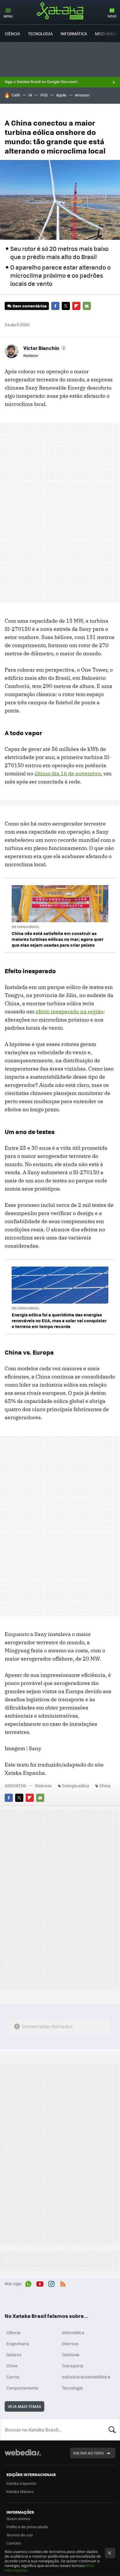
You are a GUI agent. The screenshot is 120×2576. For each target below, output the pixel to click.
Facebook (55, 306)
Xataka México (20, 2491)
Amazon (82, 95)
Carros (13, 2377)
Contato (14, 2543)
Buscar (112, 2429)
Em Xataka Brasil (26, 927)
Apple (61, 95)
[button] (44, 348)
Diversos (43, 1786)
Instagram (51, 2283)
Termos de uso (20, 2535)
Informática (74, 34)
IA (30, 95)
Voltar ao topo (88, 2453)
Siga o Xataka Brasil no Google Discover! (41, 82)
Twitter (66, 306)
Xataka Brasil (60, 11)
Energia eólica (76, 1786)
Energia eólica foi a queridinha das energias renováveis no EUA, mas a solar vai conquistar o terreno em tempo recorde (59, 1320)
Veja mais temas (24, 2406)
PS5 (44, 95)
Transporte (73, 2366)
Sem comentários (30, 306)
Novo (112, 16)
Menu (8, 16)
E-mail (87, 306)
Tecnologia (40, 34)
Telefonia (70, 2355)
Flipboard (76, 306)
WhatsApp (28, 2283)
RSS (63, 2283)
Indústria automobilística (86, 2377)
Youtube (40, 2283)
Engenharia (18, 2343)
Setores (14, 2355)
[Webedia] (23, 2456)
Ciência (12, 34)
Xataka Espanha (21, 2483)
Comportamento (22, 2388)
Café (16, 95)
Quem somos (18, 2518)
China (105, 1786)
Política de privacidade (27, 2527)
